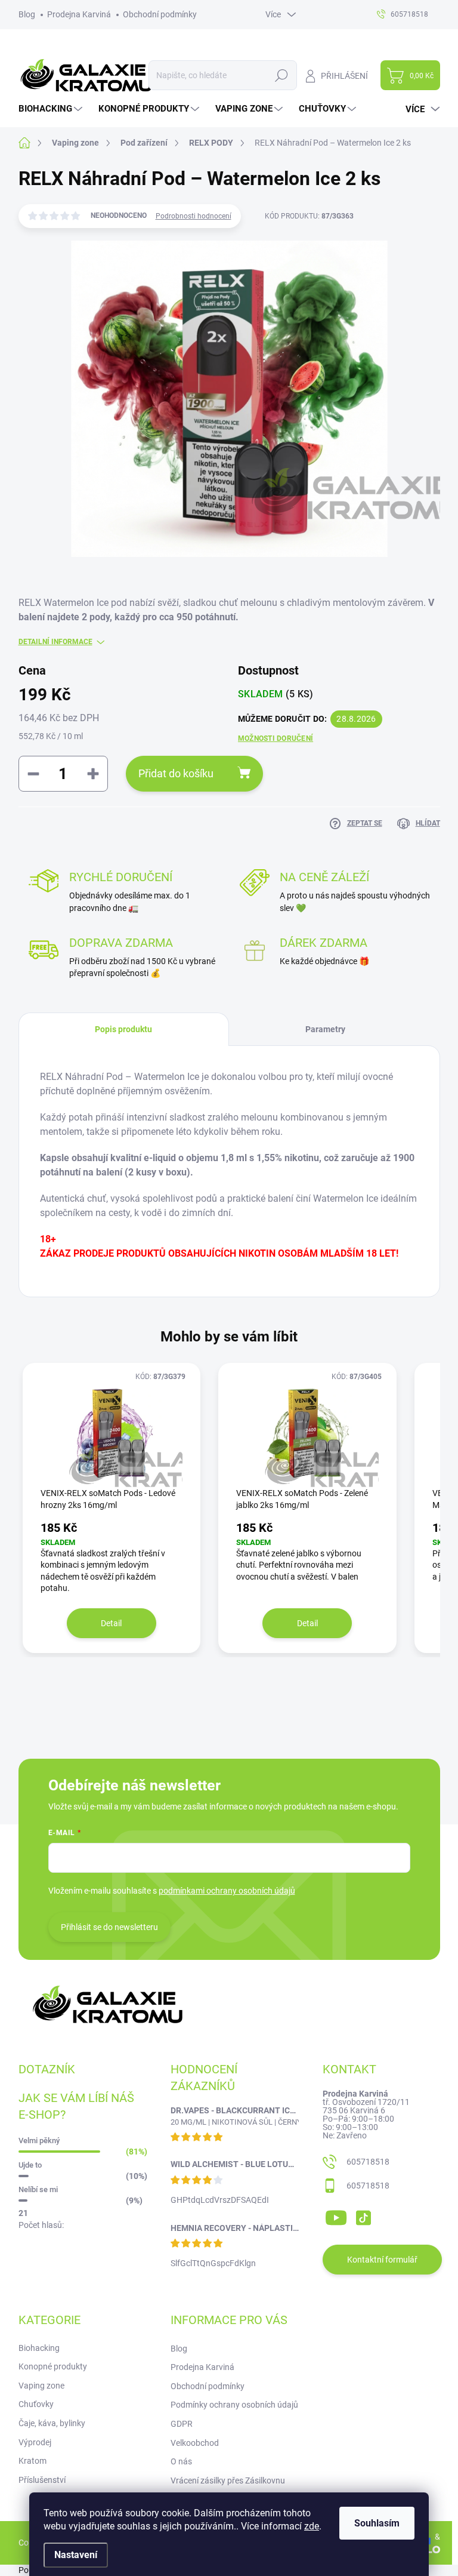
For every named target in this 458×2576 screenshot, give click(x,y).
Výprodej (35, 2442)
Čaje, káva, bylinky (52, 2423)
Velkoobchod (195, 2443)
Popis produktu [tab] (123, 1029)
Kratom (33, 2461)
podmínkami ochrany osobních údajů (227, 1891)
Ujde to (30, 2165)
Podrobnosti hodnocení (194, 216)
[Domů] (31, 143)
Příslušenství (42, 2480)
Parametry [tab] (325, 1029)
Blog (27, 14)
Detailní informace (55, 642)
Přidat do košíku (176, 773)
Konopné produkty (53, 2366)
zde (312, 2526)
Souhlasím (377, 2523)
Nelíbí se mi (38, 2189)
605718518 (368, 2162)
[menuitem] (52, 109)
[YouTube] (336, 2215)
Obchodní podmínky (160, 14)
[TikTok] (363, 2215)
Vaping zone (41, 2386)
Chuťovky (36, 2404)
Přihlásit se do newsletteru (109, 1927)
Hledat (281, 75)
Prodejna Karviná (79, 14)
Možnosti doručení (276, 738)
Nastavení (76, 2555)
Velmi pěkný (39, 2140)
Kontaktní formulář (382, 2260)
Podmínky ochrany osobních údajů (234, 2405)
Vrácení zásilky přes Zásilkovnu (228, 2480)
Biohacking (39, 2348)
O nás (181, 2461)
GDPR (182, 2424)
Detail (111, 1623)
